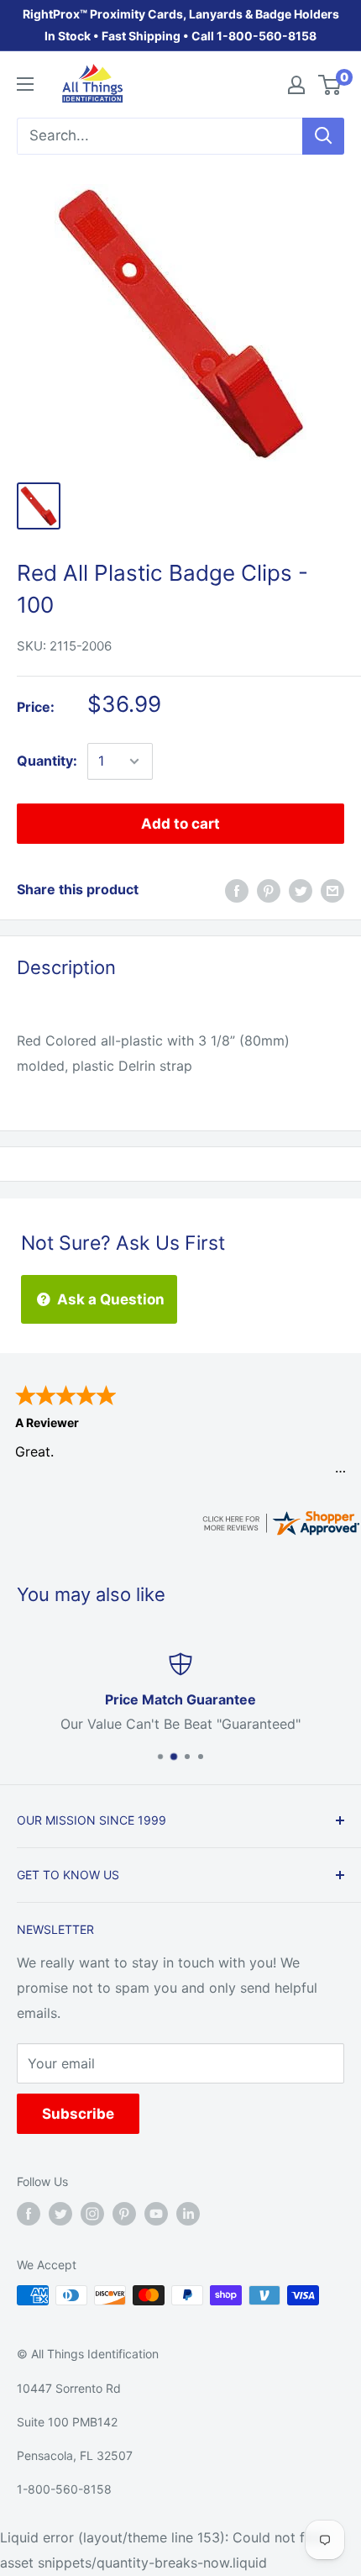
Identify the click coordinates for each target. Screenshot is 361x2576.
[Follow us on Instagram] (92, 2214)
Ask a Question (109, 1299)
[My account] (296, 85)
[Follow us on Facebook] (29, 2214)
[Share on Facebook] (237, 890)
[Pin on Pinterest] (269, 890)
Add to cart (180, 824)
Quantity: (47, 761)
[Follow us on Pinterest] (124, 2214)
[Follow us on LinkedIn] (188, 2214)
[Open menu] (25, 84)
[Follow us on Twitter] (60, 2214)
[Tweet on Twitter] (301, 890)
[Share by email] (332, 890)
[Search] (323, 136)
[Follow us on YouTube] (156, 2214)
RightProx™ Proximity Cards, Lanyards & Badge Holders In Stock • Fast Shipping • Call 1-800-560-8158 (181, 25)
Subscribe (78, 2114)
